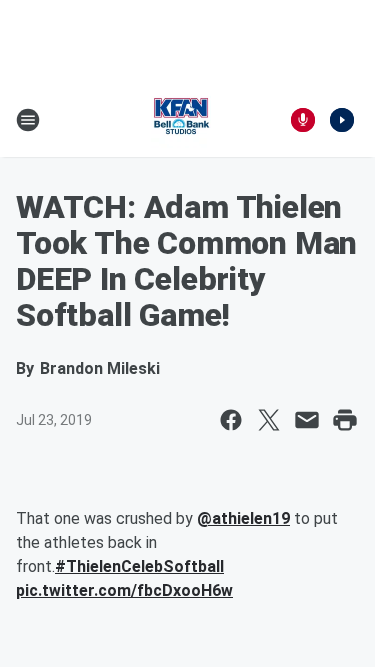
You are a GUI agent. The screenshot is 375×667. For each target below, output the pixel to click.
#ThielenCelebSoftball (139, 566)
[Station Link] (181, 120)
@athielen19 (243, 518)
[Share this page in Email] (307, 420)
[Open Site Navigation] (28, 120)
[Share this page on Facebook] (231, 420)
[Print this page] (345, 420)
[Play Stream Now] (342, 120)
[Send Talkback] (303, 120)
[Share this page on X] (269, 420)
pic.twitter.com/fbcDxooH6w (124, 590)
